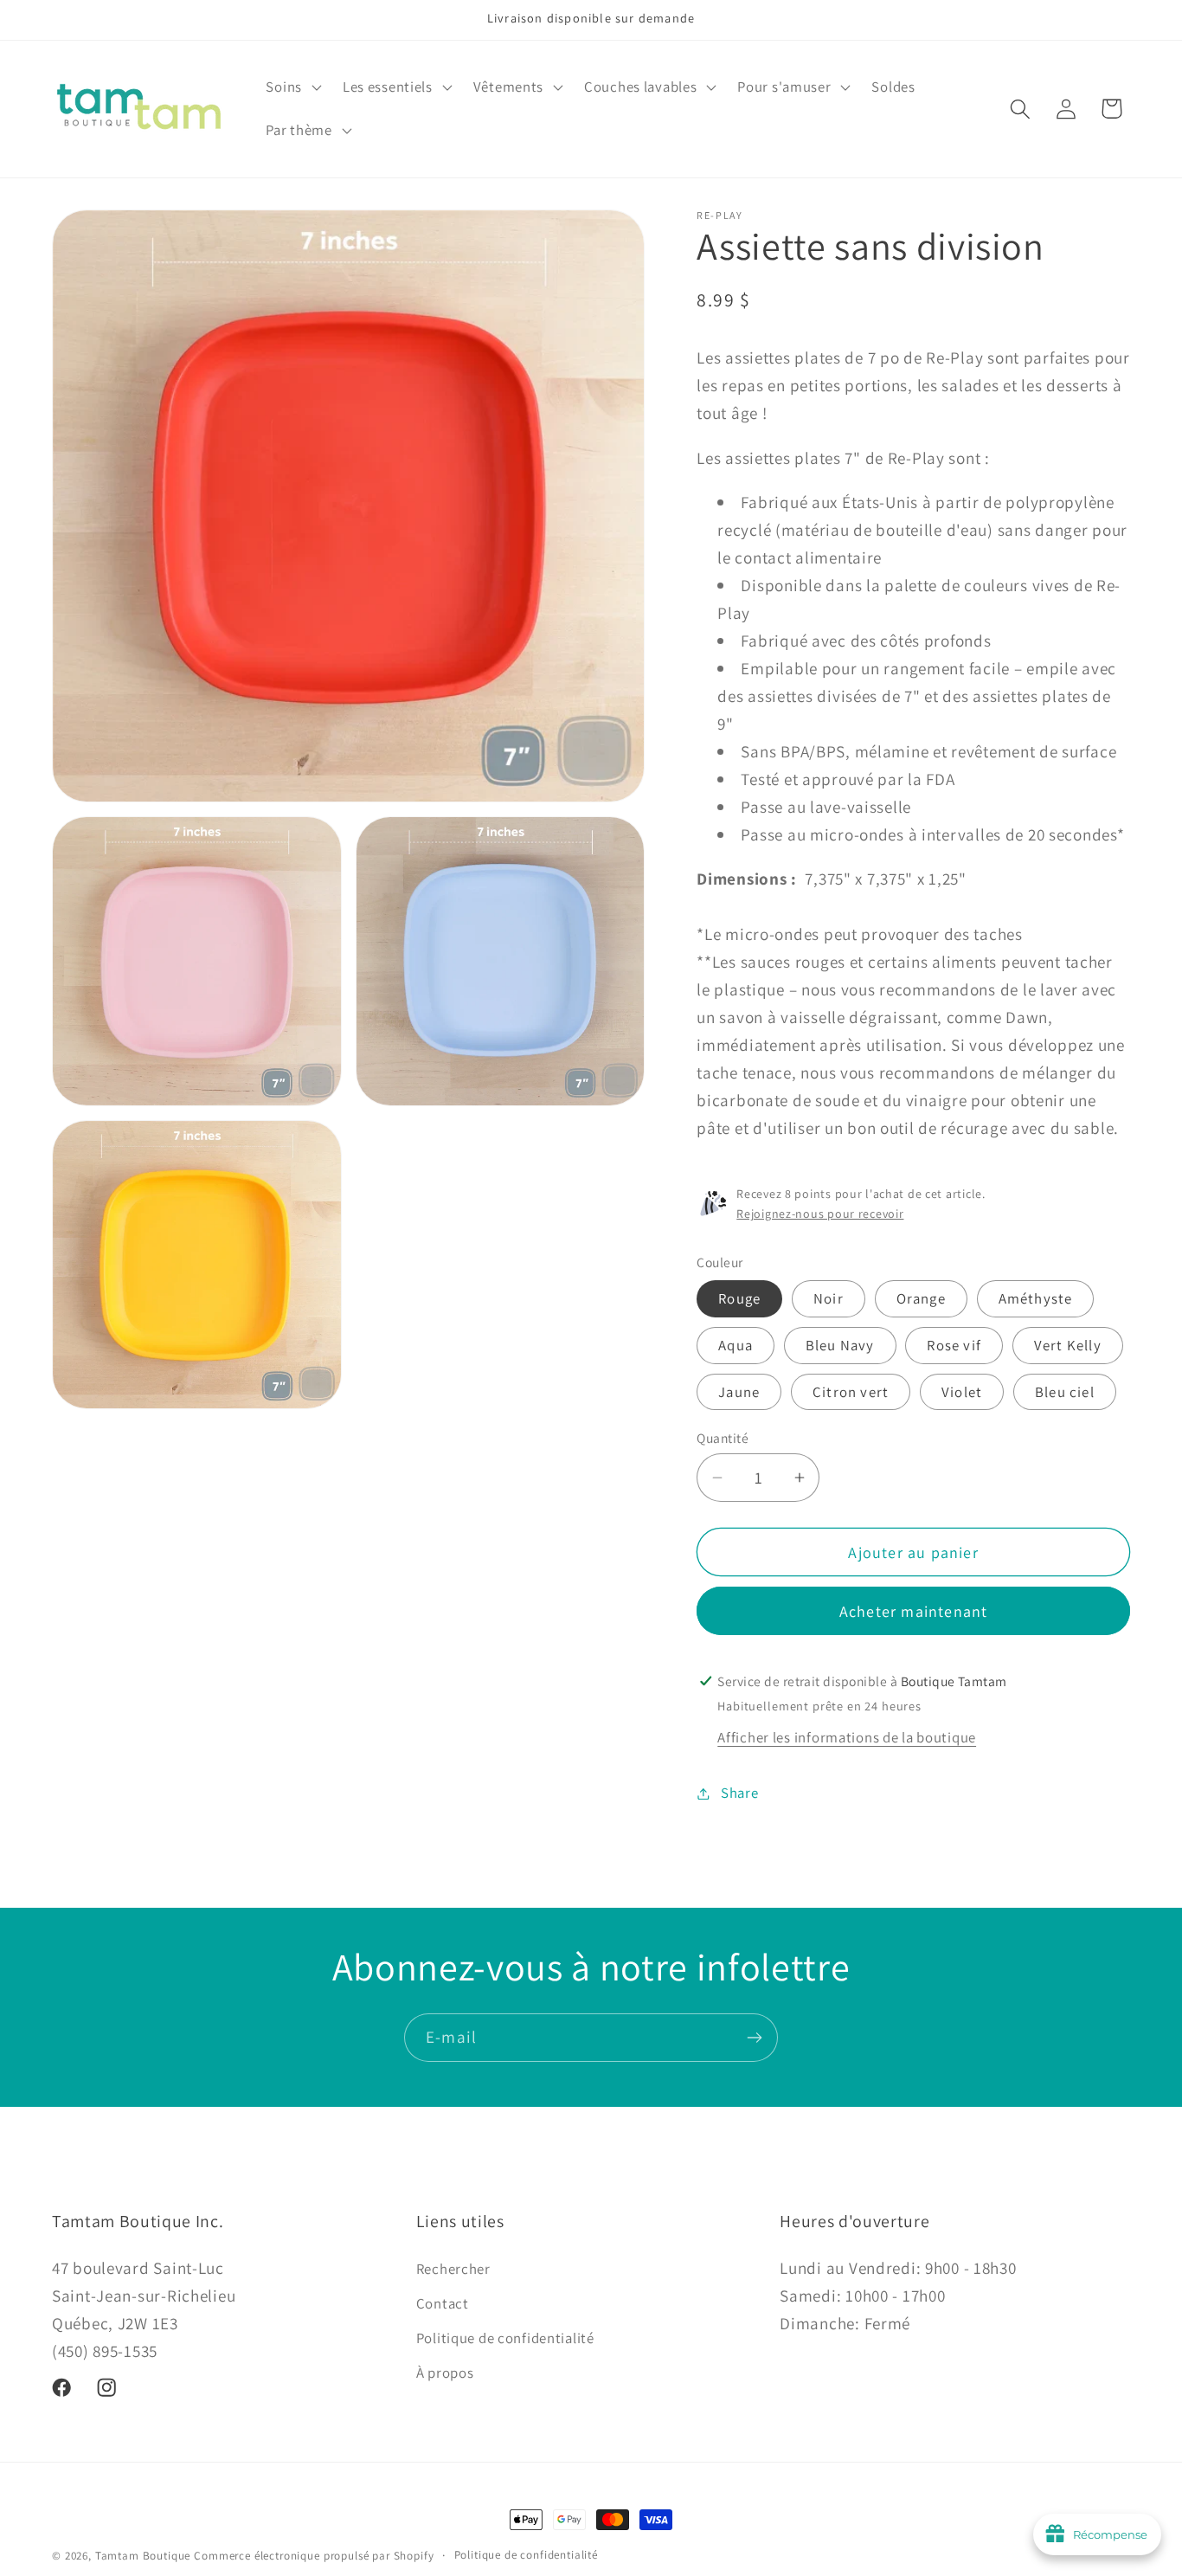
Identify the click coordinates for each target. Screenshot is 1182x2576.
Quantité (723, 1438)
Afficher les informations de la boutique (847, 1737)
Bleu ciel (1065, 1392)
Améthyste (1036, 1298)
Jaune (739, 1392)
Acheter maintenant (914, 1611)
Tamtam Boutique (143, 2556)
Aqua (736, 1345)
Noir (829, 1298)
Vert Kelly (1068, 1345)
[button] (292, 87)
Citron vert (851, 1392)
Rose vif (954, 1345)
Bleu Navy (840, 1345)
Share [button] (739, 1793)
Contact (443, 2302)
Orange (921, 1298)
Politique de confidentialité (505, 2337)
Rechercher (453, 2268)
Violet (962, 1392)
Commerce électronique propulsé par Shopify (314, 2556)
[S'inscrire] (754, 2038)
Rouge (739, 1298)
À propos (445, 2372)
